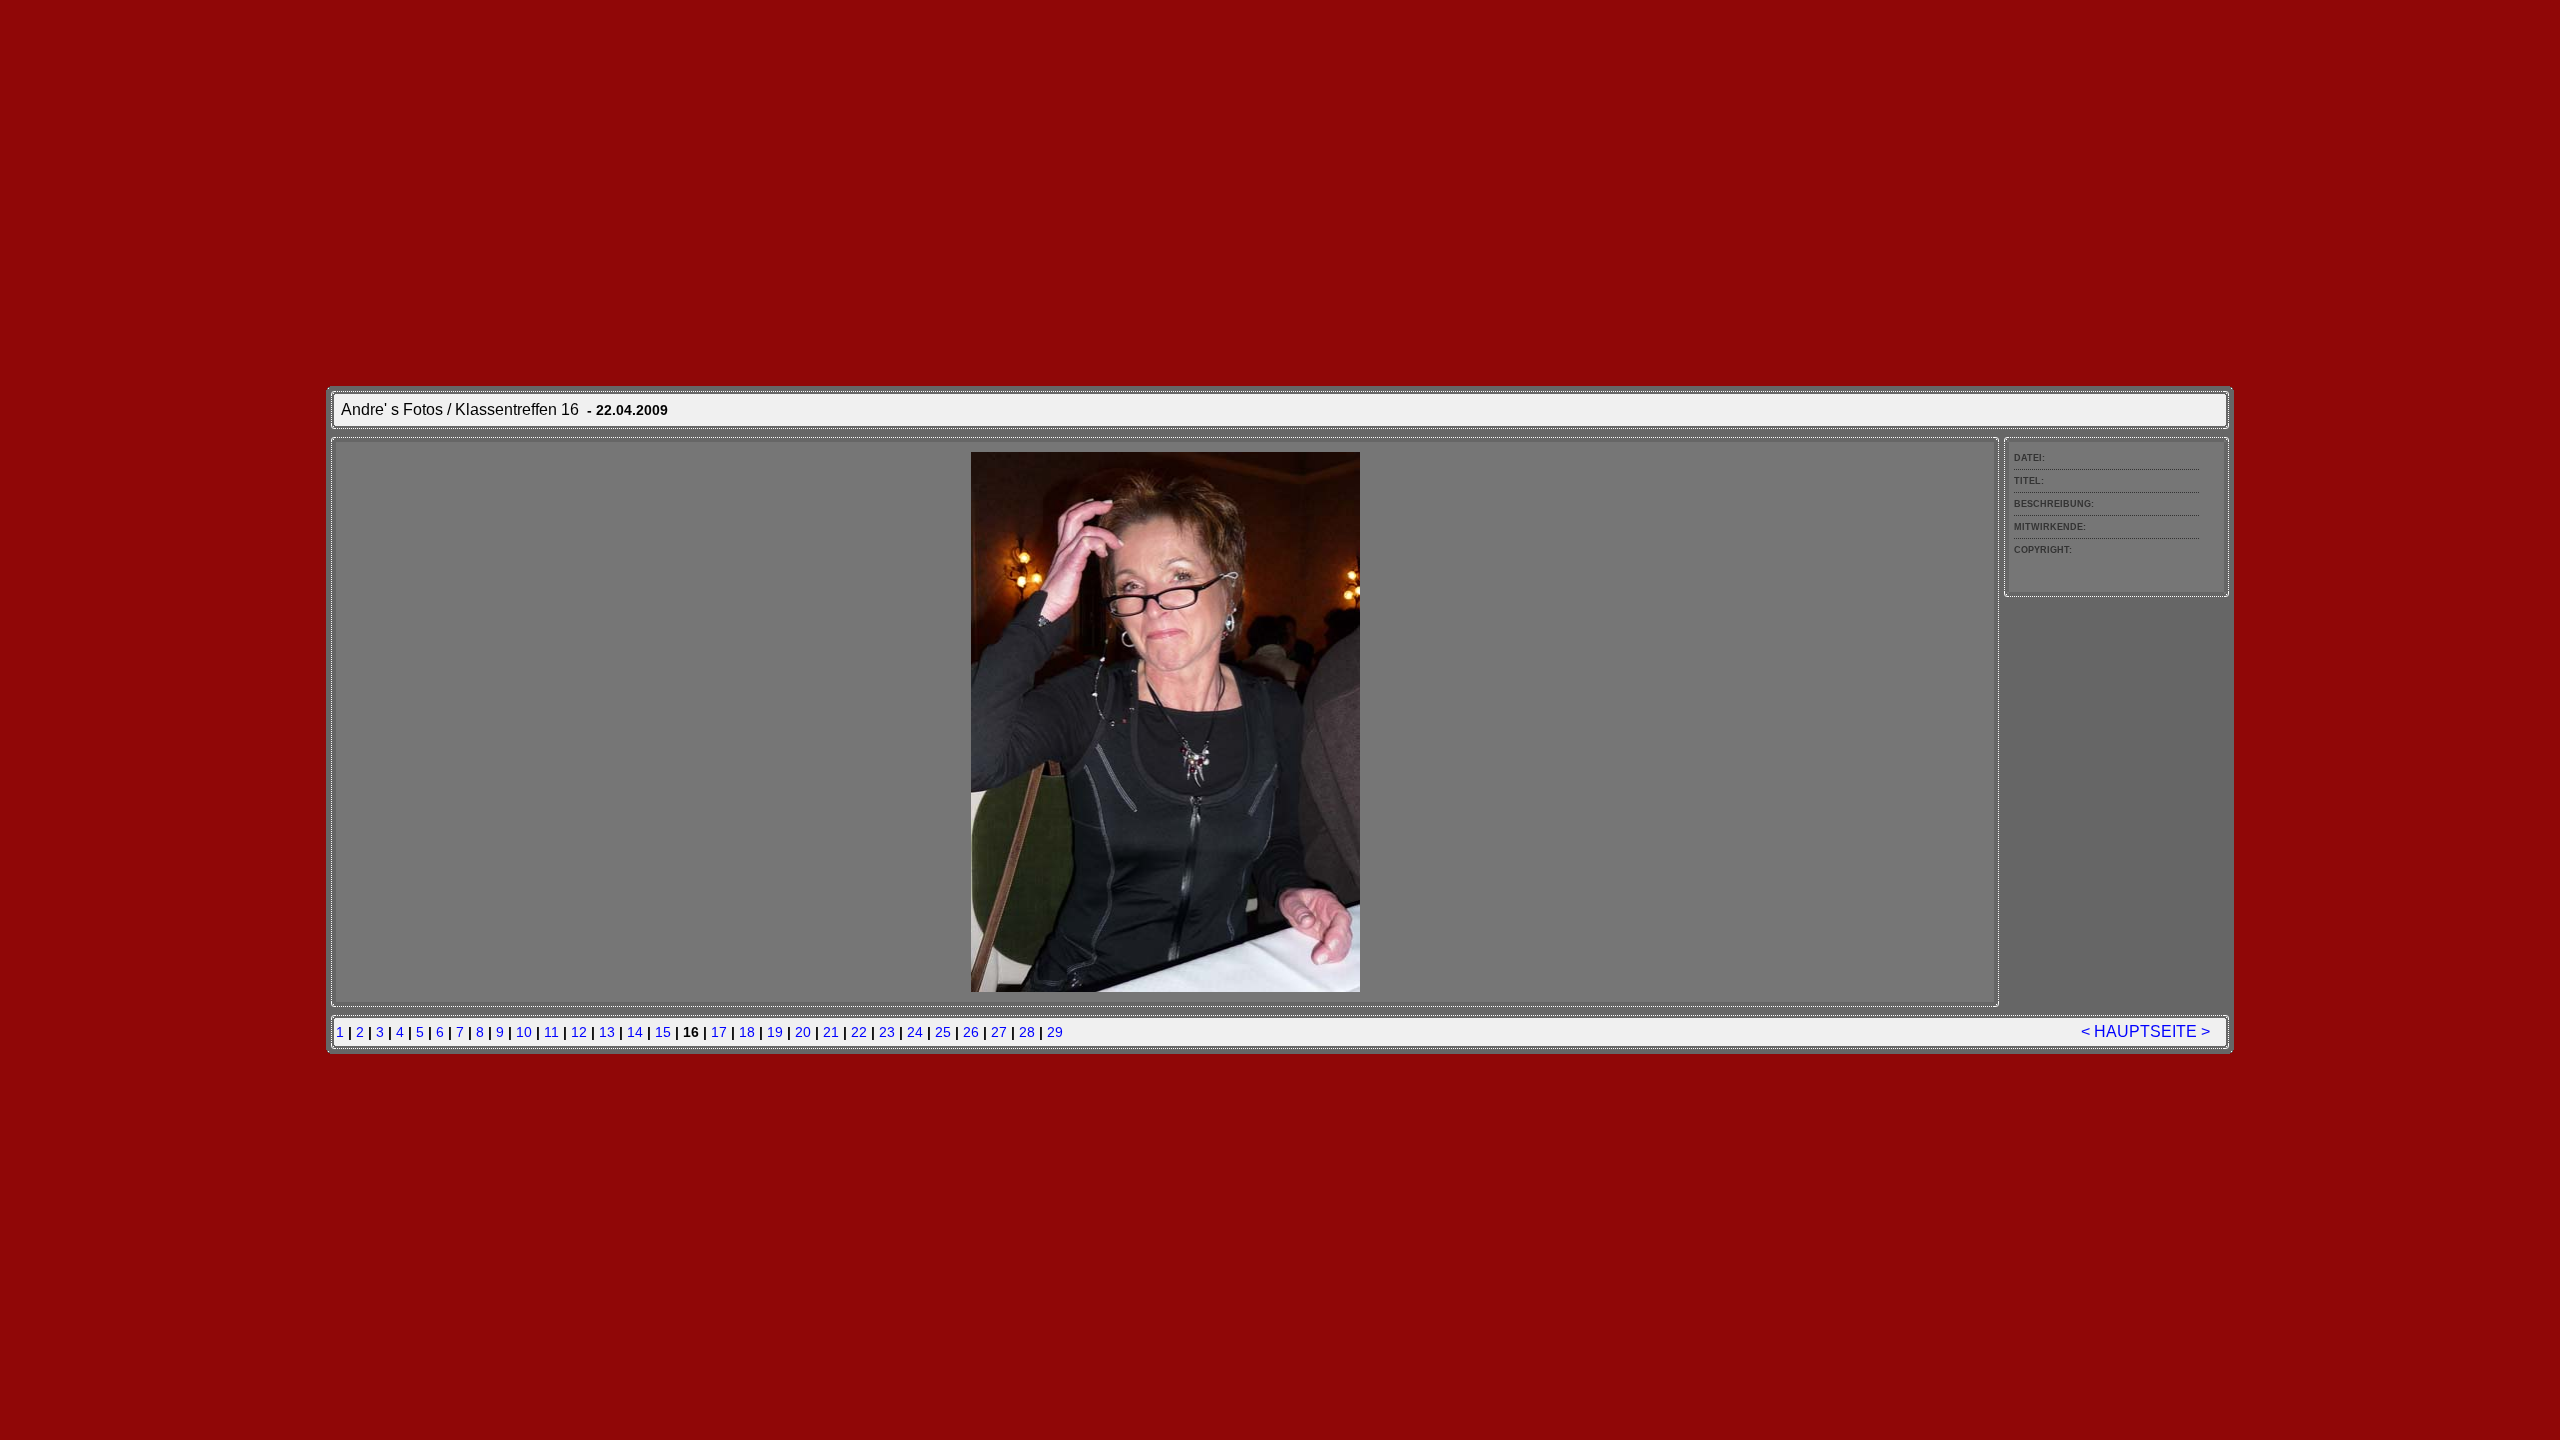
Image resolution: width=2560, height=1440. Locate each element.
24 (915, 1032)
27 (999, 1032)
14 (635, 1032)
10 (524, 1032)
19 (775, 1032)
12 (579, 1032)
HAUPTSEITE (2145, 1031)
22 (859, 1032)
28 (1027, 1032)
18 (747, 1032)
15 (663, 1032)
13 (607, 1032)
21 (831, 1032)
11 (551, 1032)
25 (943, 1032)
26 (971, 1032)
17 (719, 1032)
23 (887, 1032)
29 (1055, 1032)
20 (803, 1032)
